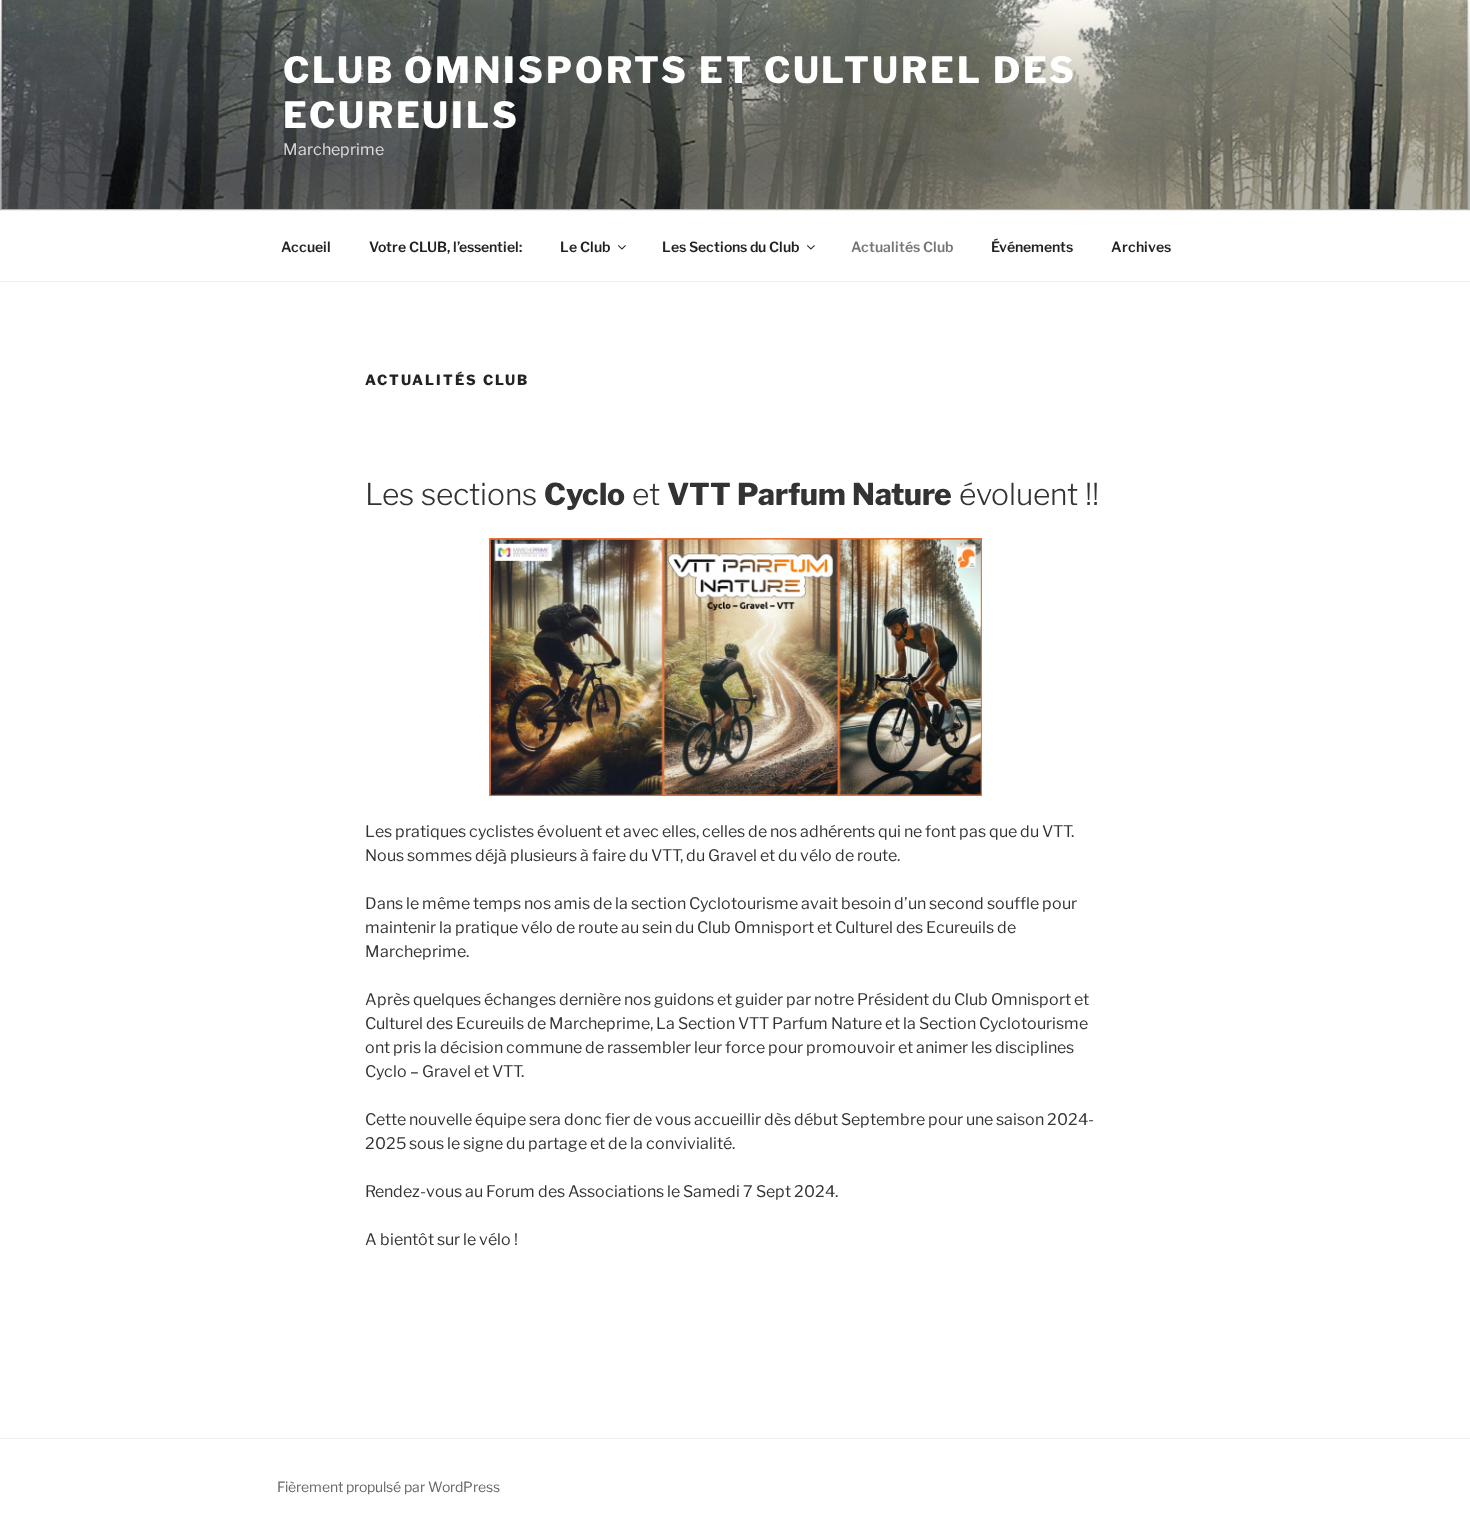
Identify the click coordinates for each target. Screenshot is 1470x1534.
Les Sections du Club (730, 246)
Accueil (306, 246)
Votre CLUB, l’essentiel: (445, 246)
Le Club (585, 246)
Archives (1141, 246)
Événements (1032, 246)
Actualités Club (902, 246)
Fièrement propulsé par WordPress (388, 1486)
